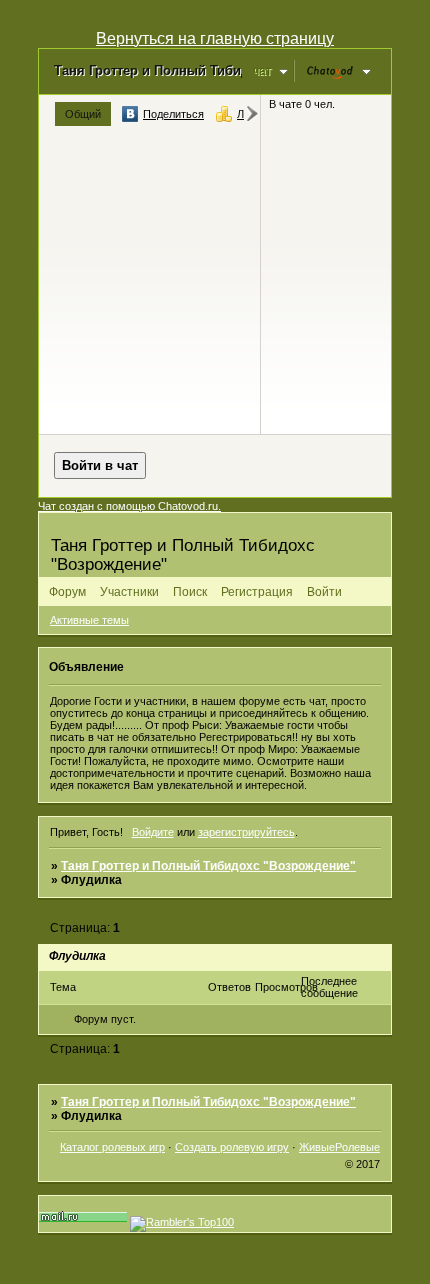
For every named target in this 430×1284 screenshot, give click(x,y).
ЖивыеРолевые (339, 1147)
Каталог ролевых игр (112, 1147)
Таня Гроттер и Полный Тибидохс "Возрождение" (208, 866)
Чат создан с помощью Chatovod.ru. (129, 506)
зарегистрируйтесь (246, 832)
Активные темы (89, 620)
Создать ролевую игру (232, 1147)
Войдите (153, 832)
